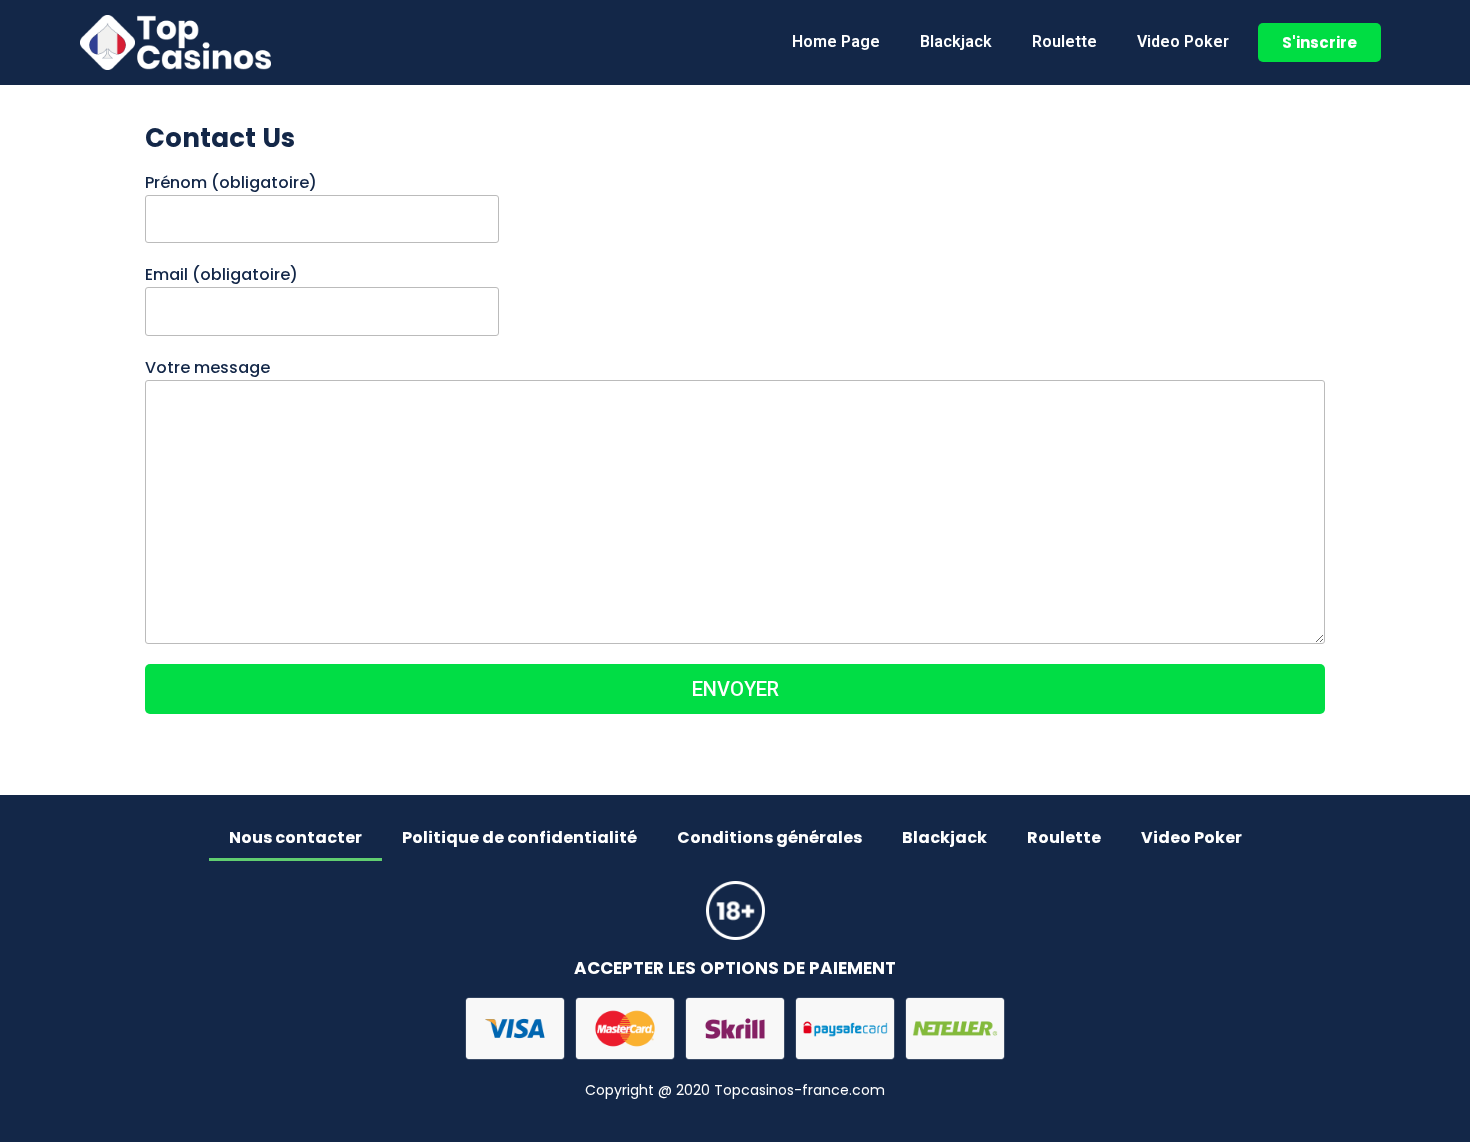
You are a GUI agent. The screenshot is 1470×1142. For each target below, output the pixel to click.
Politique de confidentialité (519, 837)
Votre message (207, 367)
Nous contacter (295, 837)
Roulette (1064, 41)
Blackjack (956, 41)
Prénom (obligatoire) (231, 182)
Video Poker (1183, 41)
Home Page (836, 41)
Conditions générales (769, 837)
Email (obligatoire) (221, 274)
